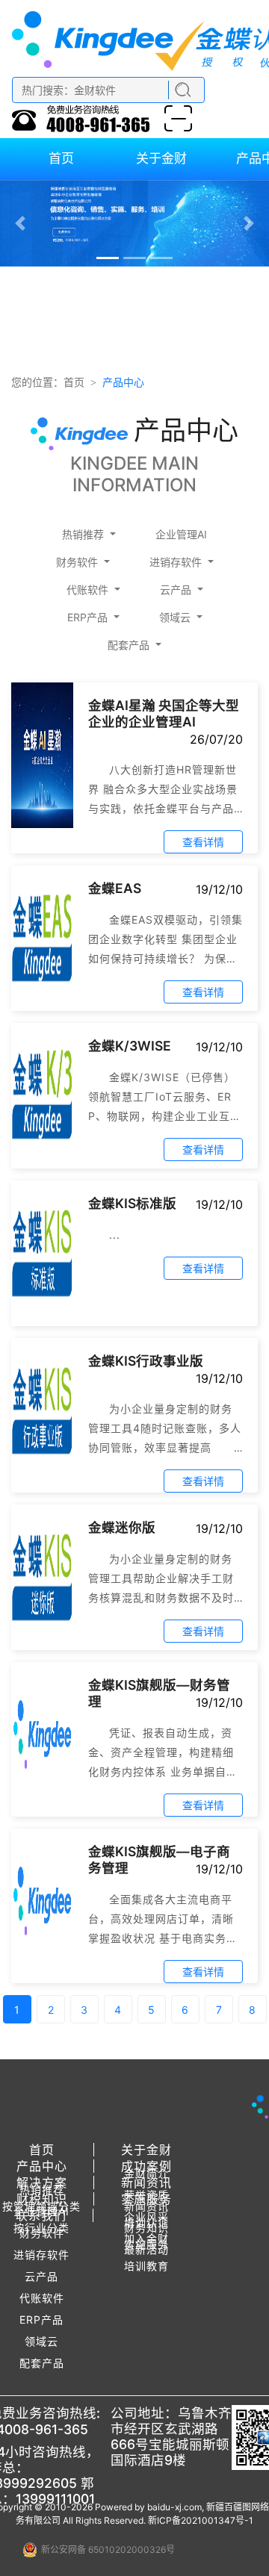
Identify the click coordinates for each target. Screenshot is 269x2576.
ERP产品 (87, 617)
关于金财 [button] (146, 2150)
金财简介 (146, 2173)
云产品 (176, 589)
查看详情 (203, 842)
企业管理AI (181, 534)
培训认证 (146, 2222)
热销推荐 (83, 534)
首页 (74, 382)
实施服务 (146, 2244)
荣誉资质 (146, 2195)
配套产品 (129, 645)
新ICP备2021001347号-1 (201, 2520)
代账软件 (87, 589)
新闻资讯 (146, 2206)
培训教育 (146, 2266)
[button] (20, 223)
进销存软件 (176, 562)
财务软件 (77, 562)
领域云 (175, 617)
